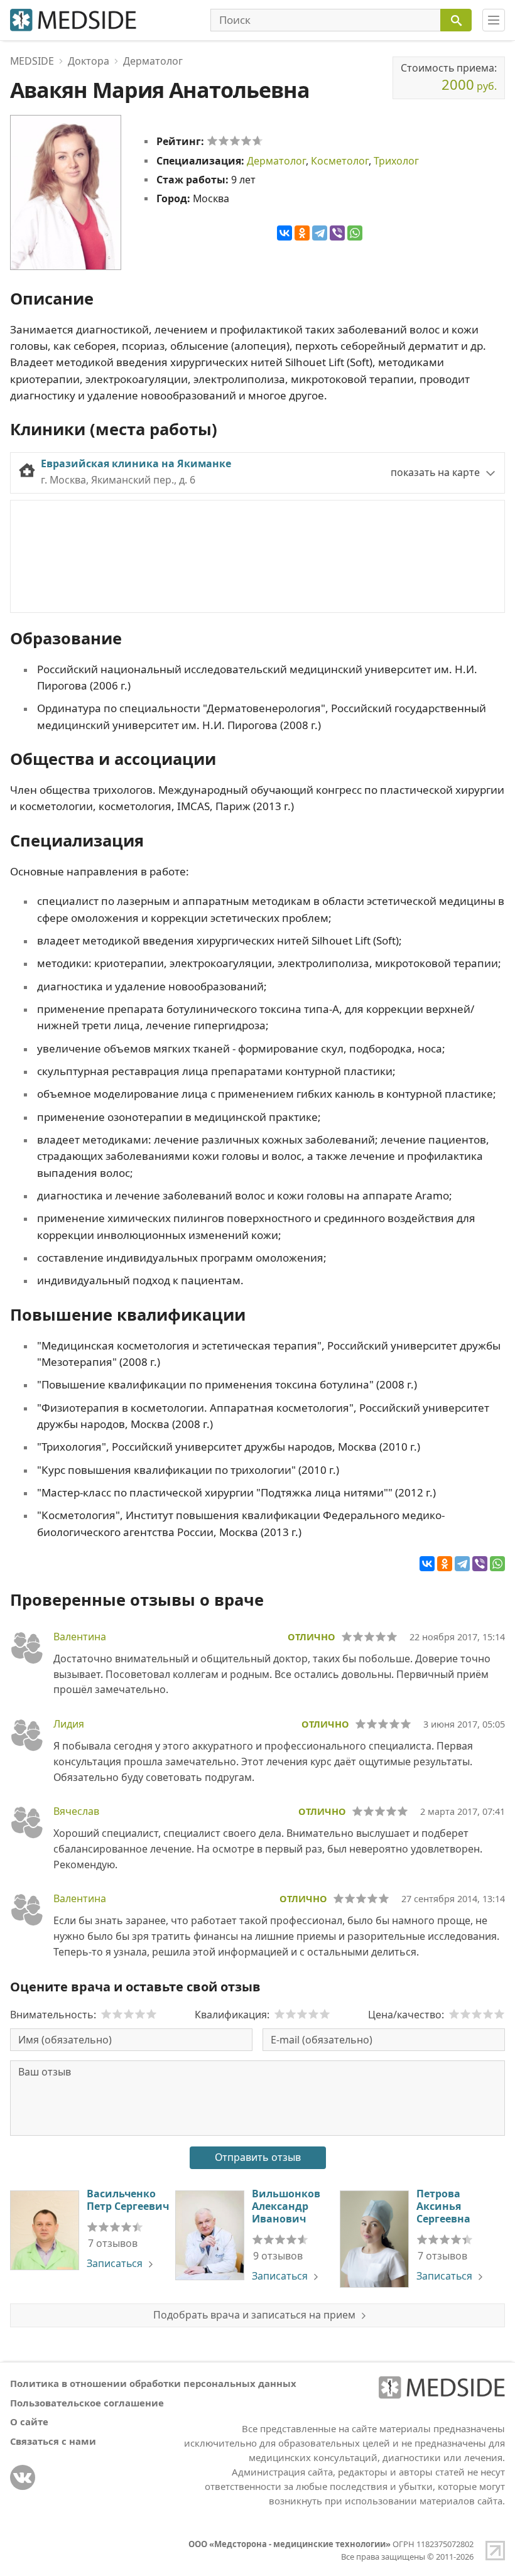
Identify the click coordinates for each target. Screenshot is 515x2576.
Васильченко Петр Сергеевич (128, 2200)
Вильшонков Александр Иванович (286, 2206)
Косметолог (340, 161)
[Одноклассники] (302, 233)
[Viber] (337, 233)
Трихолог (396, 161)
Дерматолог (276, 161)
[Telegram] (320, 233)
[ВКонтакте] (285, 233)
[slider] (235, 141)
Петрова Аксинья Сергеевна (443, 2206)
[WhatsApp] (355, 233)
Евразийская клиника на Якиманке (136, 463)
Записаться (115, 2263)
